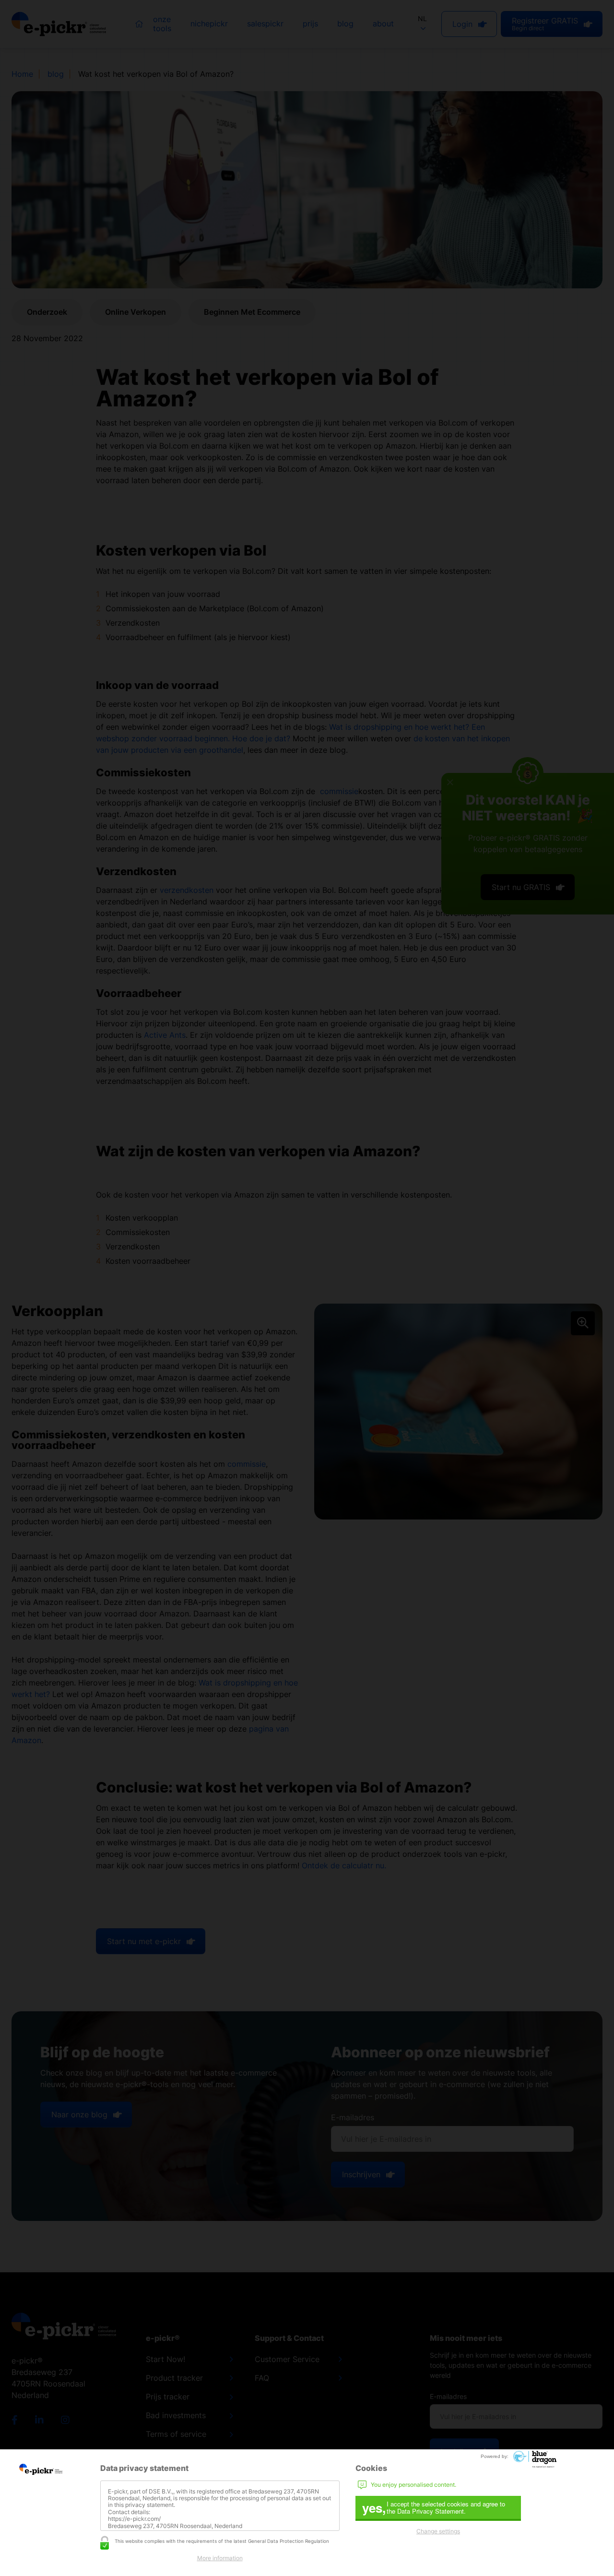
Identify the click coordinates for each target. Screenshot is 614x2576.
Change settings (438, 2531)
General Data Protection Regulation (289, 2541)
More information (220, 2558)
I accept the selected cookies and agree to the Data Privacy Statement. (434, 2508)
